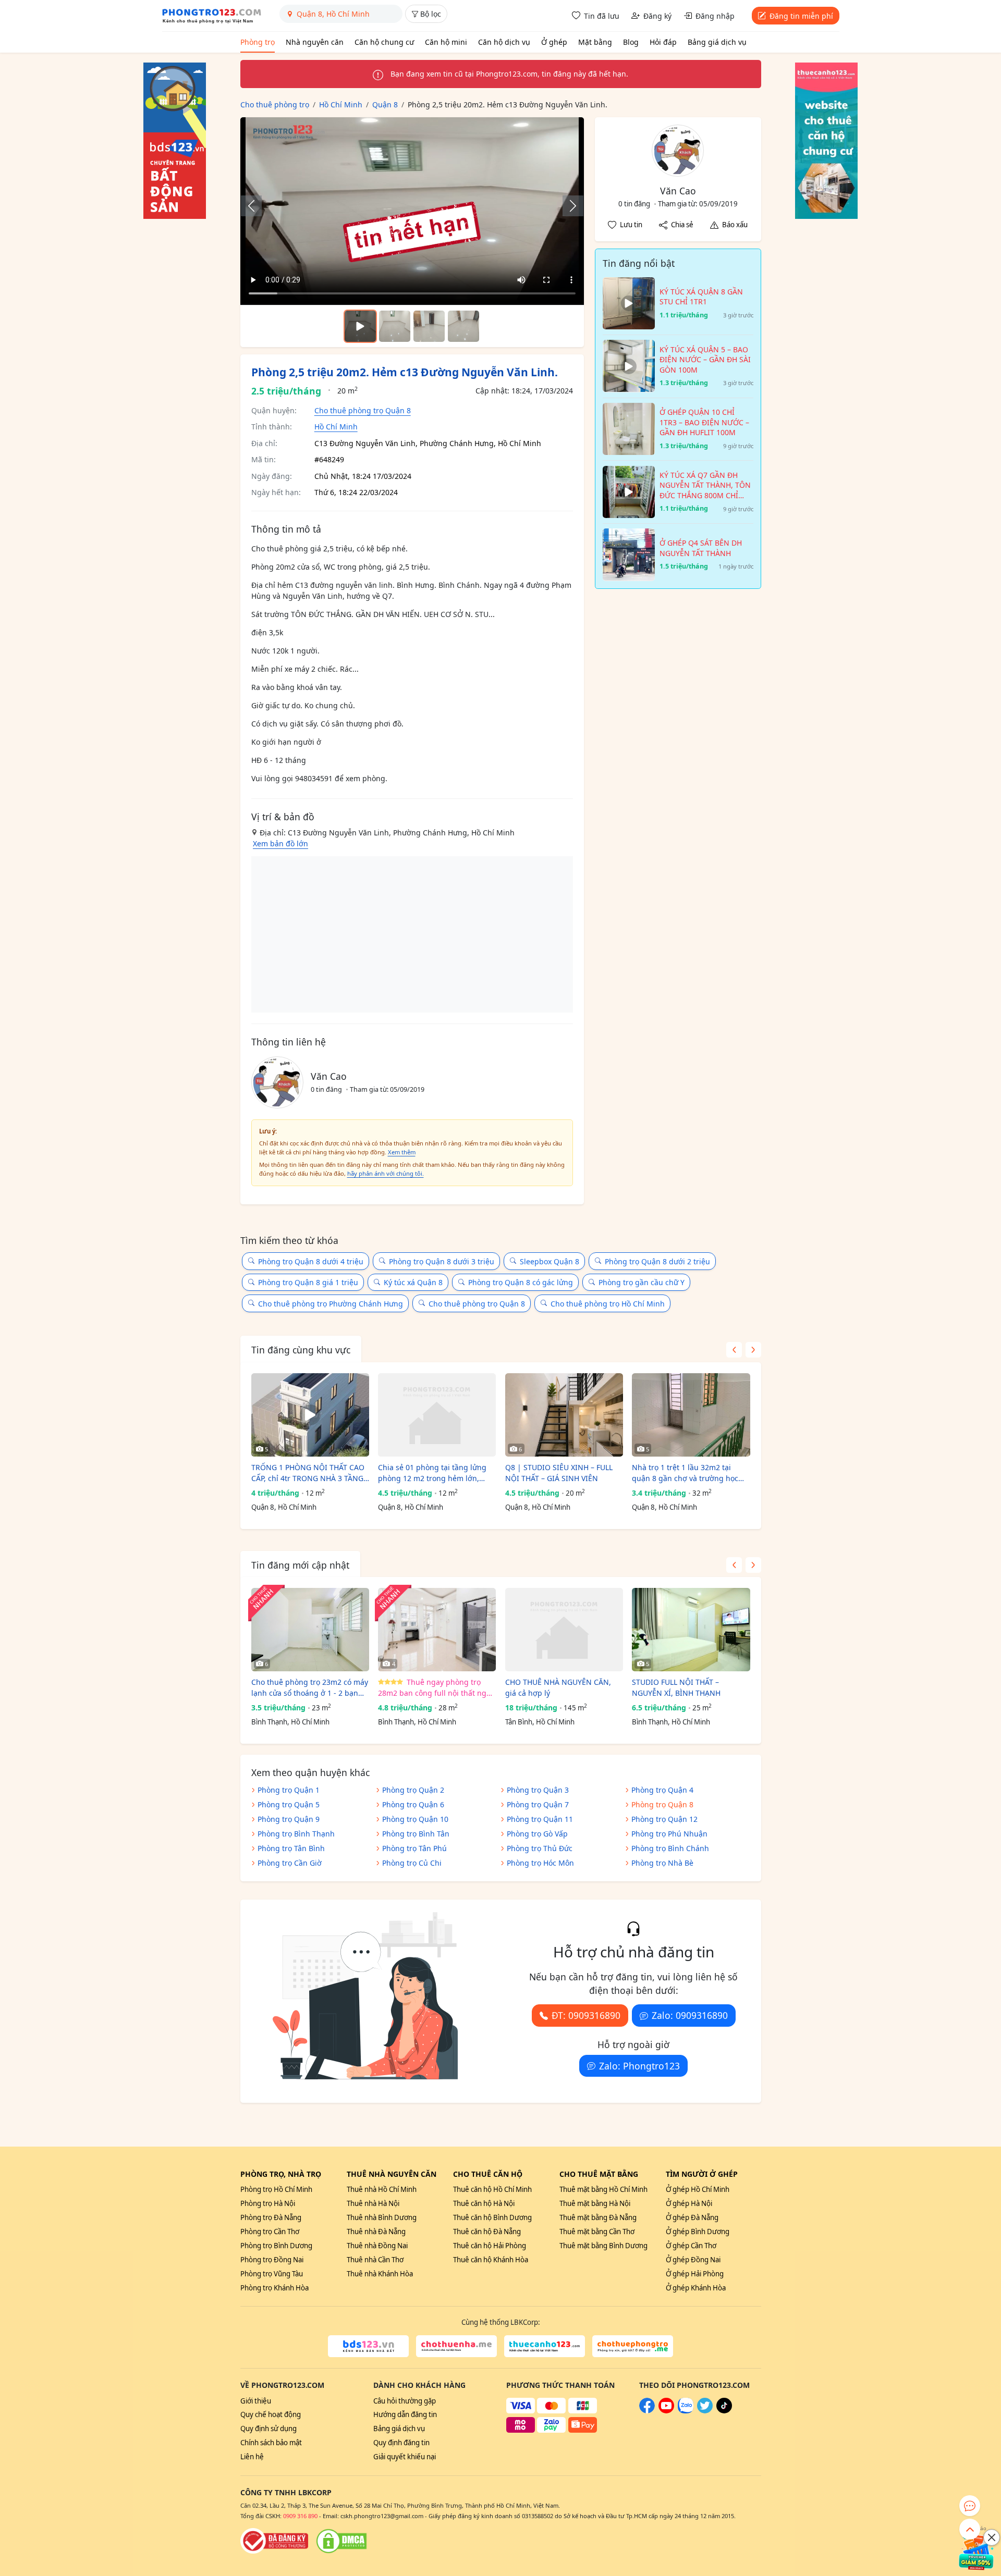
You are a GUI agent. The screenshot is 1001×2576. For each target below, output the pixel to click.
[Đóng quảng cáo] (992, 2537)
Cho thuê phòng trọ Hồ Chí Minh (608, 1304)
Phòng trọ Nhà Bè (662, 1863)
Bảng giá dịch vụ (717, 42)
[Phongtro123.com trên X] (705, 2411)
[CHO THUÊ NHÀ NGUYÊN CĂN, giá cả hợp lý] (564, 1630)
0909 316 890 (300, 2516)
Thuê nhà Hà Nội (373, 2203)
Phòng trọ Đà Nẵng (271, 2217)
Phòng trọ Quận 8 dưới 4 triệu (311, 1261)
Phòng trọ (258, 42)
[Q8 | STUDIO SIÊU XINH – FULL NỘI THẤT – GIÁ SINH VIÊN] (564, 1415)
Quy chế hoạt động (271, 2414)
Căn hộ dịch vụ (504, 42)
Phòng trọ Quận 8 (662, 1804)
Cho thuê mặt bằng (599, 2174)
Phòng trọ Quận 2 (413, 1790)
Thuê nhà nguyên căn (392, 2174)
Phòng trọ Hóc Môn (540, 1863)
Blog (631, 42)
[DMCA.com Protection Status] (341, 2541)
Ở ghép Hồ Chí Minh (698, 2189)
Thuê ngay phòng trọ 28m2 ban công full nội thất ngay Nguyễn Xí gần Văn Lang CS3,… (436, 1688)
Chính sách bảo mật (271, 2443)
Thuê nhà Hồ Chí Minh (382, 2189)
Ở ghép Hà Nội (689, 2203)
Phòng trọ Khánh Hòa (274, 2288)
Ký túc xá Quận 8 (413, 1282)
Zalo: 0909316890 (690, 2015)
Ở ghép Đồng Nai (693, 2260)
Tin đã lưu (602, 16)
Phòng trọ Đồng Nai (272, 2260)
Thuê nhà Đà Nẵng (376, 2232)
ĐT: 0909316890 (586, 2015)
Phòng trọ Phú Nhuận (669, 1834)
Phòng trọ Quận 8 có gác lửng (521, 1282)
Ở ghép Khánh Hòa (696, 2288)
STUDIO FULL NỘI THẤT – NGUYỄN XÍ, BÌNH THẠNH (676, 1687)
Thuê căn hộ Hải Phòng (490, 2246)
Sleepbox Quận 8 (550, 1261)
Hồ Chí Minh (336, 427)
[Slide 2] (429, 326)
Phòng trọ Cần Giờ (290, 1863)
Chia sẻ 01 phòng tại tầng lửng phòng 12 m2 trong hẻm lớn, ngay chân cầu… (432, 1473)
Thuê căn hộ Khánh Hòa (491, 2260)
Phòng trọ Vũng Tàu (272, 2274)
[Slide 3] (463, 326)
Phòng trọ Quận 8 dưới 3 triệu (442, 1261)
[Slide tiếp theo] (568, 206)
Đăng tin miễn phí (801, 16)
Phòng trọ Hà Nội (268, 2203)
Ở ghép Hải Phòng (695, 2274)
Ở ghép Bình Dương (698, 2232)
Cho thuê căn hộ (488, 2174)
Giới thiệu (256, 2401)
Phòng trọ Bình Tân (416, 1834)
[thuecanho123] (545, 2346)
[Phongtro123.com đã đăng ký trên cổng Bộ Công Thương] (274, 2541)
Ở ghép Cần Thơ (691, 2246)
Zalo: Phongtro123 (639, 2066)
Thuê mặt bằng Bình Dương (603, 2246)
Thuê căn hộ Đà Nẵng (487, 2232)
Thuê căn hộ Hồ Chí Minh (492, 2189)
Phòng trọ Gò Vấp (537, 1834)
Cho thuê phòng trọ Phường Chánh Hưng (331, 1304)
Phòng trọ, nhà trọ (281, 2174)
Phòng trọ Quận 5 (289, 1804)
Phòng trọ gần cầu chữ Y (642, 1282)
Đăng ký (657, 16)
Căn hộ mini (446, 42)
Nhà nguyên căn (315, 42)
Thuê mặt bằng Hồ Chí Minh (603, 2189)
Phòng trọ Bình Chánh (670, 1848)
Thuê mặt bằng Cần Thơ (597, 2232)
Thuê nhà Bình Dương (382, 2217)
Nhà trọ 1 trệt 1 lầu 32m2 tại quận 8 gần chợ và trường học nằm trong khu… (685, 1473)
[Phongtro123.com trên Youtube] (666, 2411)
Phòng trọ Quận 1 (289, 1790)
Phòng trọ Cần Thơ (270, 2232)
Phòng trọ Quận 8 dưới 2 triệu (657, 1261)
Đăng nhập (715, 16)
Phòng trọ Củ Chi (412, 1863)
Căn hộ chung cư (384, 42)
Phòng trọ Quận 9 (289, 1819)
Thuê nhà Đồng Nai (377, 2246)
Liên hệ (252, 2457)
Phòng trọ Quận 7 (538, 1804)
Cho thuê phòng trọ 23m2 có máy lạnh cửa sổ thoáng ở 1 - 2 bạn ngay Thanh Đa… (310, 1688)
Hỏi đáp (663, 42)
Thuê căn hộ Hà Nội (484, 2203)
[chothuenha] (456, 2346)
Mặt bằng (595, 42)
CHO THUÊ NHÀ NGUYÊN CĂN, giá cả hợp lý (558, 1687)
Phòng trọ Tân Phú (414, 1848)
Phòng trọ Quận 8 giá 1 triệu (308, 1282)
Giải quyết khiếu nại (405, 2457)
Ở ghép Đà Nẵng (692, 2217)
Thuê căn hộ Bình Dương (492, 2217)
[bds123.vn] (368, 2346)
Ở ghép (554, 42)
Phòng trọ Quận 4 (662, 1790)
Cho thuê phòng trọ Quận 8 (363, 410)
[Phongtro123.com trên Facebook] (647, 2411)
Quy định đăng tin (401, 2443)
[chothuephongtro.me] (633, 2346)
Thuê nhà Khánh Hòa (380, 2274)
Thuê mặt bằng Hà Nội (595, 2203)
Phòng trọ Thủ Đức (540, 1848)
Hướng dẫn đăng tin (405, 2414)
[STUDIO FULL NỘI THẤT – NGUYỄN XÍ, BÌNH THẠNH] (691, 1630)
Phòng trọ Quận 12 (664, 1819)
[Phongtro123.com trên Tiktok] (724, 2411)
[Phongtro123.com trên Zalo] (686, 2411)
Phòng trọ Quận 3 (538, 1790)
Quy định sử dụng (268, 2429)
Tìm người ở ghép (702, 2174)
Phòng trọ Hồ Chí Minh (276, 2189)
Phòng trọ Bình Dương (276, 2246)
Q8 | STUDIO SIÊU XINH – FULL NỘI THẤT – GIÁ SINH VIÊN (559, 1473)
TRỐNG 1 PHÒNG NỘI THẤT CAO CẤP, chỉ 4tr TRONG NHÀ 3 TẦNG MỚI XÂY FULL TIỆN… (308, 1473)
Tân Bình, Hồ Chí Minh (540, 1722)
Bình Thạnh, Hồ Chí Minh (290, 1722)
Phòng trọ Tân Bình (291, 1848)
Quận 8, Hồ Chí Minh (284, 1507)
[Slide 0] (360, 326)
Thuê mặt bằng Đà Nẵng (598, 2217)
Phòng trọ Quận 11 (540, 1819)
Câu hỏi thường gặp (405, 2401)
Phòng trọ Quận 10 (415, 1819)
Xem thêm (402, 1152)
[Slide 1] (395, 326)
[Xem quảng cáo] (977, 2552)
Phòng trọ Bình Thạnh (296, 1834)
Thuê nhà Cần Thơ (375, 2260)
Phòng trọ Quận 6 (413, 1804)
